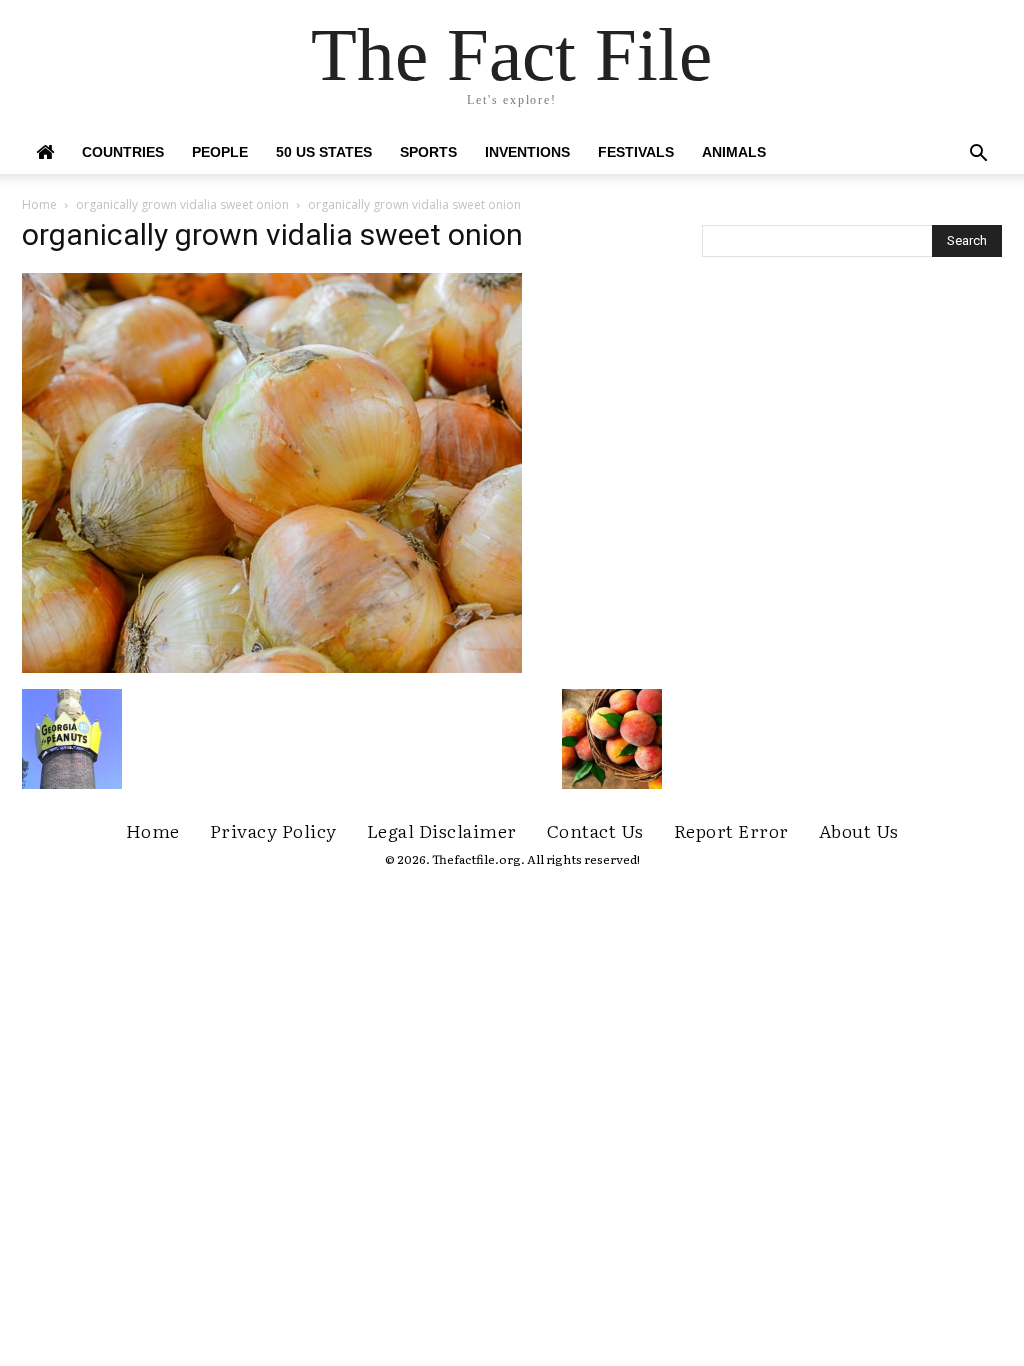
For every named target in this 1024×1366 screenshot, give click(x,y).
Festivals (636, 152)
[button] (978, 155)
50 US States (324, 152)
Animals (734, 152)
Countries (123, 152)
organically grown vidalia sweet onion (182, 204)
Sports (428, 152)
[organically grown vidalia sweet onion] (272, 668)
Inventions (527, 152)
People (220, 152)
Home (39, 204)
